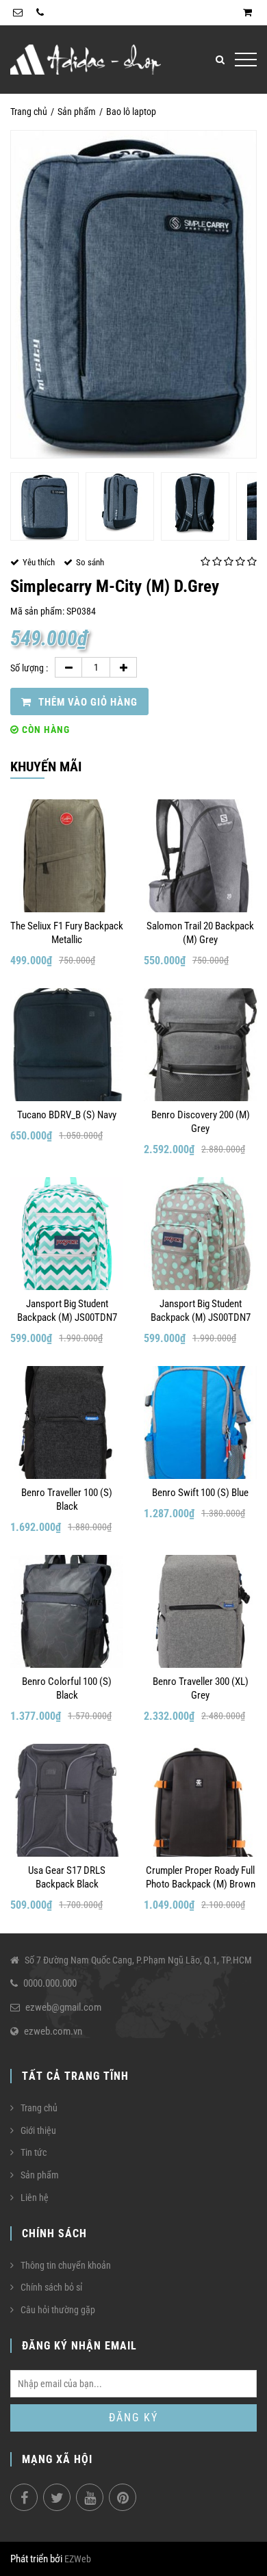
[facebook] (24, 2497)
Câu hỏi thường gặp (58, 2310)
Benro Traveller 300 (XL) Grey (201, 1688)
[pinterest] (123, 2497)
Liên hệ (35, 2198)
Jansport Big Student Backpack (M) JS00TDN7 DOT (201, 1311)
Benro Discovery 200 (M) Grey (201, 1122)
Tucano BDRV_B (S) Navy (67, 1115)
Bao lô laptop (131, 112)
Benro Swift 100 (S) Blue (200, 1493)
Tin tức (34, 2152)
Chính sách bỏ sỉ (51, 2287)
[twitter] (57, 2497)
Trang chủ (29, 112)
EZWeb (78, 2559)
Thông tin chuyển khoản (66, 2265)
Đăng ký (133, 2418)
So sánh (90, 562)
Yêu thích (39, 562)
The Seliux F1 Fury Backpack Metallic (67, 933)
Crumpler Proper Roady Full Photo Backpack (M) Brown (201, 1877)
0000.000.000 (50, 1983)
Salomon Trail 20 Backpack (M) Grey (200, 933)
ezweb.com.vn (53, 2031)
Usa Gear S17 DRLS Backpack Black (67, 1877)
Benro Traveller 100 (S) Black (67, 1499)
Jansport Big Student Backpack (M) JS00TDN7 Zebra (67, 1311)
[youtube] (90, 2497)
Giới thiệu (38, 2130)
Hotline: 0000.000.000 (40, 13)
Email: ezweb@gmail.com (18, 13)
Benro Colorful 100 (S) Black (67, 1688)
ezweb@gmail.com (63, 2007)
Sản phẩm (77, 112)
